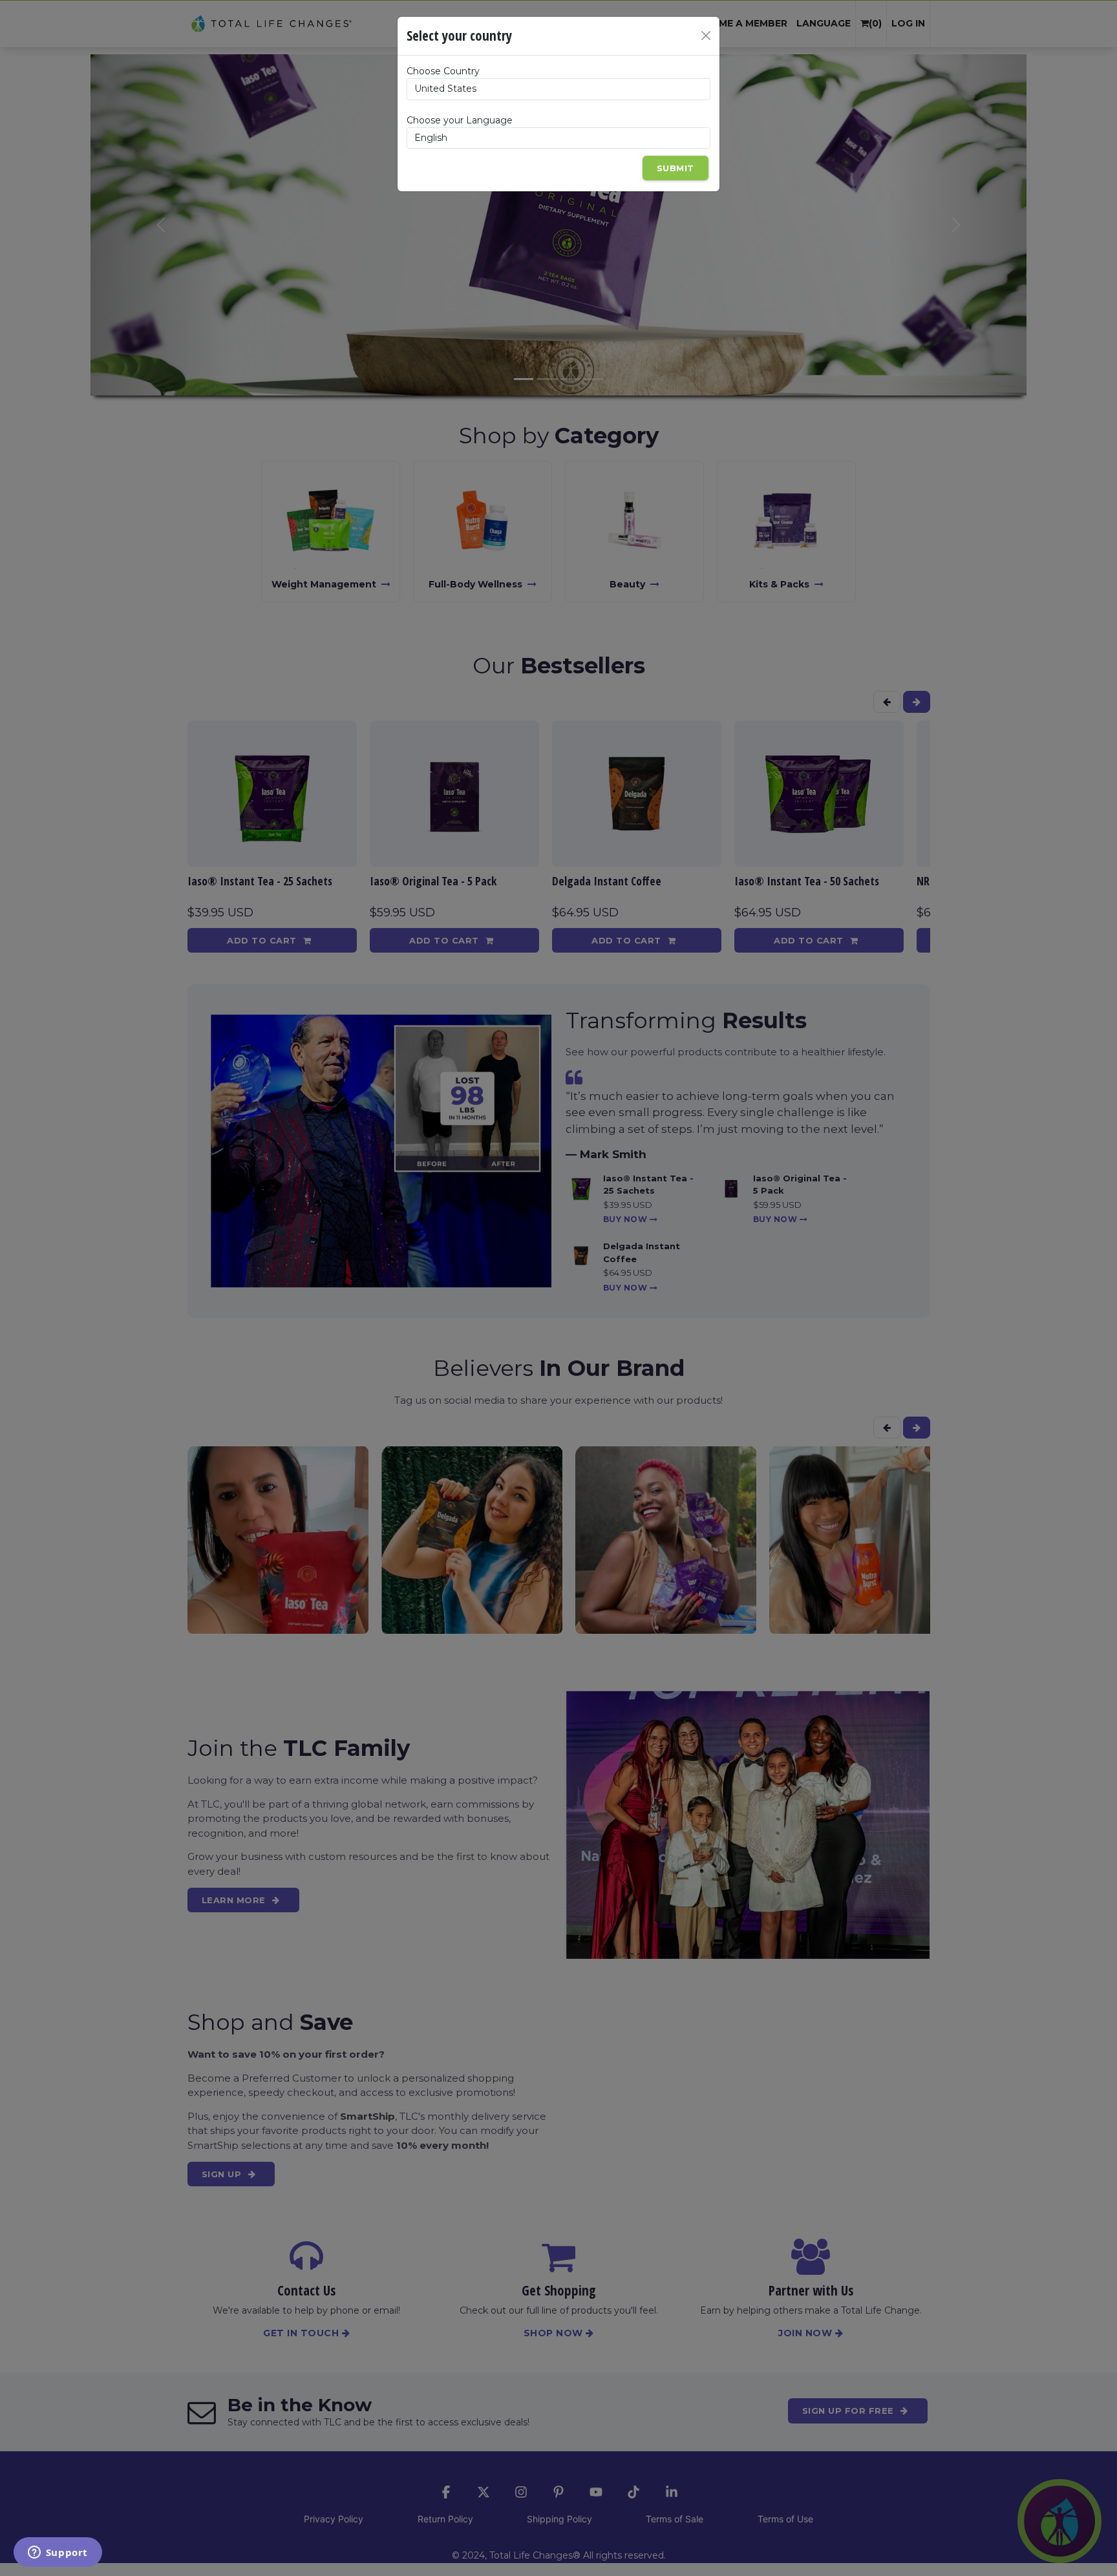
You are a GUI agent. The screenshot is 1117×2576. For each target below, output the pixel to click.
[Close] (706, 36)
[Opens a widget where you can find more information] (58, 2553)
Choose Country (443, 71)
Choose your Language (460, 120)
